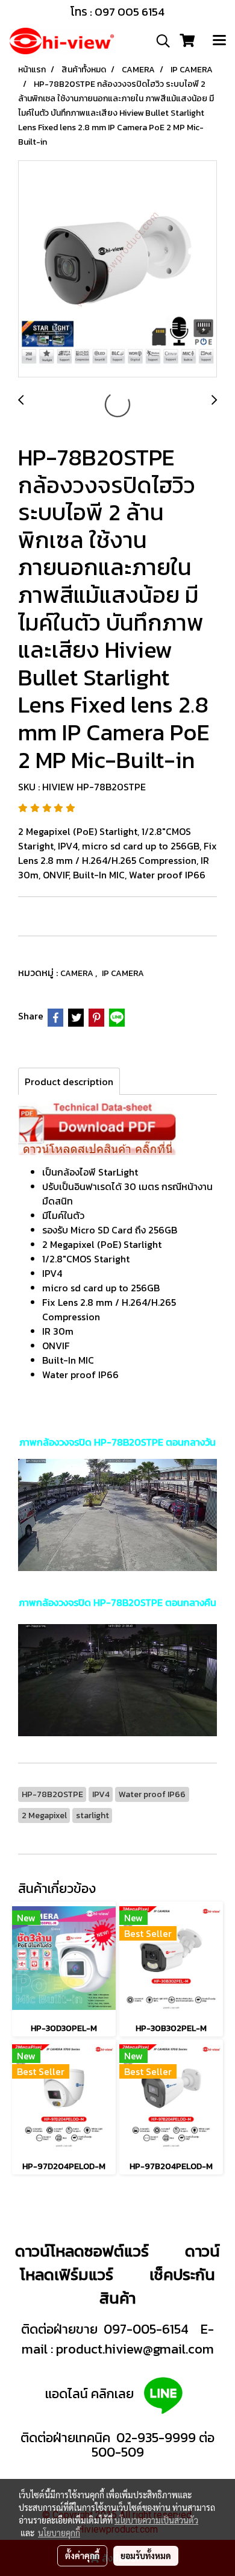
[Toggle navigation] (219, 41)
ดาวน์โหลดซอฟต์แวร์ (82, 2251)
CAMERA (78, 973)
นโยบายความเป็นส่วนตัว (156, 2520)
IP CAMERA (123, 973)
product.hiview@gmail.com (135, 2349)
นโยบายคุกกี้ (59, 2533)
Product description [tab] (69, 1082)
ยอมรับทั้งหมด (146, 2556)
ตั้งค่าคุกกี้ (82, 2556)
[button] (159, 41)
